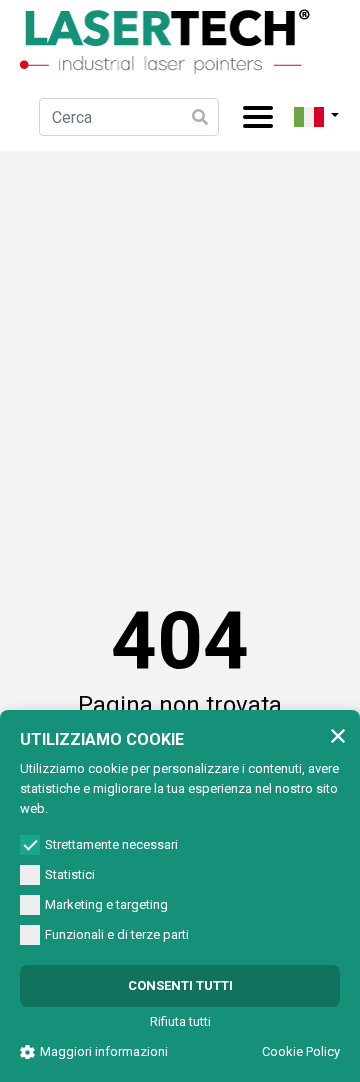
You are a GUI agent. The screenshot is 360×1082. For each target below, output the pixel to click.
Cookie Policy (301, 1051)
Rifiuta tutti (180, 1021)
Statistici (70, 874)
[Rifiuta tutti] (338, 735)
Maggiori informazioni (104, 1051)
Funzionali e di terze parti (117, 934)
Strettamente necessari (111, 844)
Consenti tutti (180, 985)
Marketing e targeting (106, 904)
